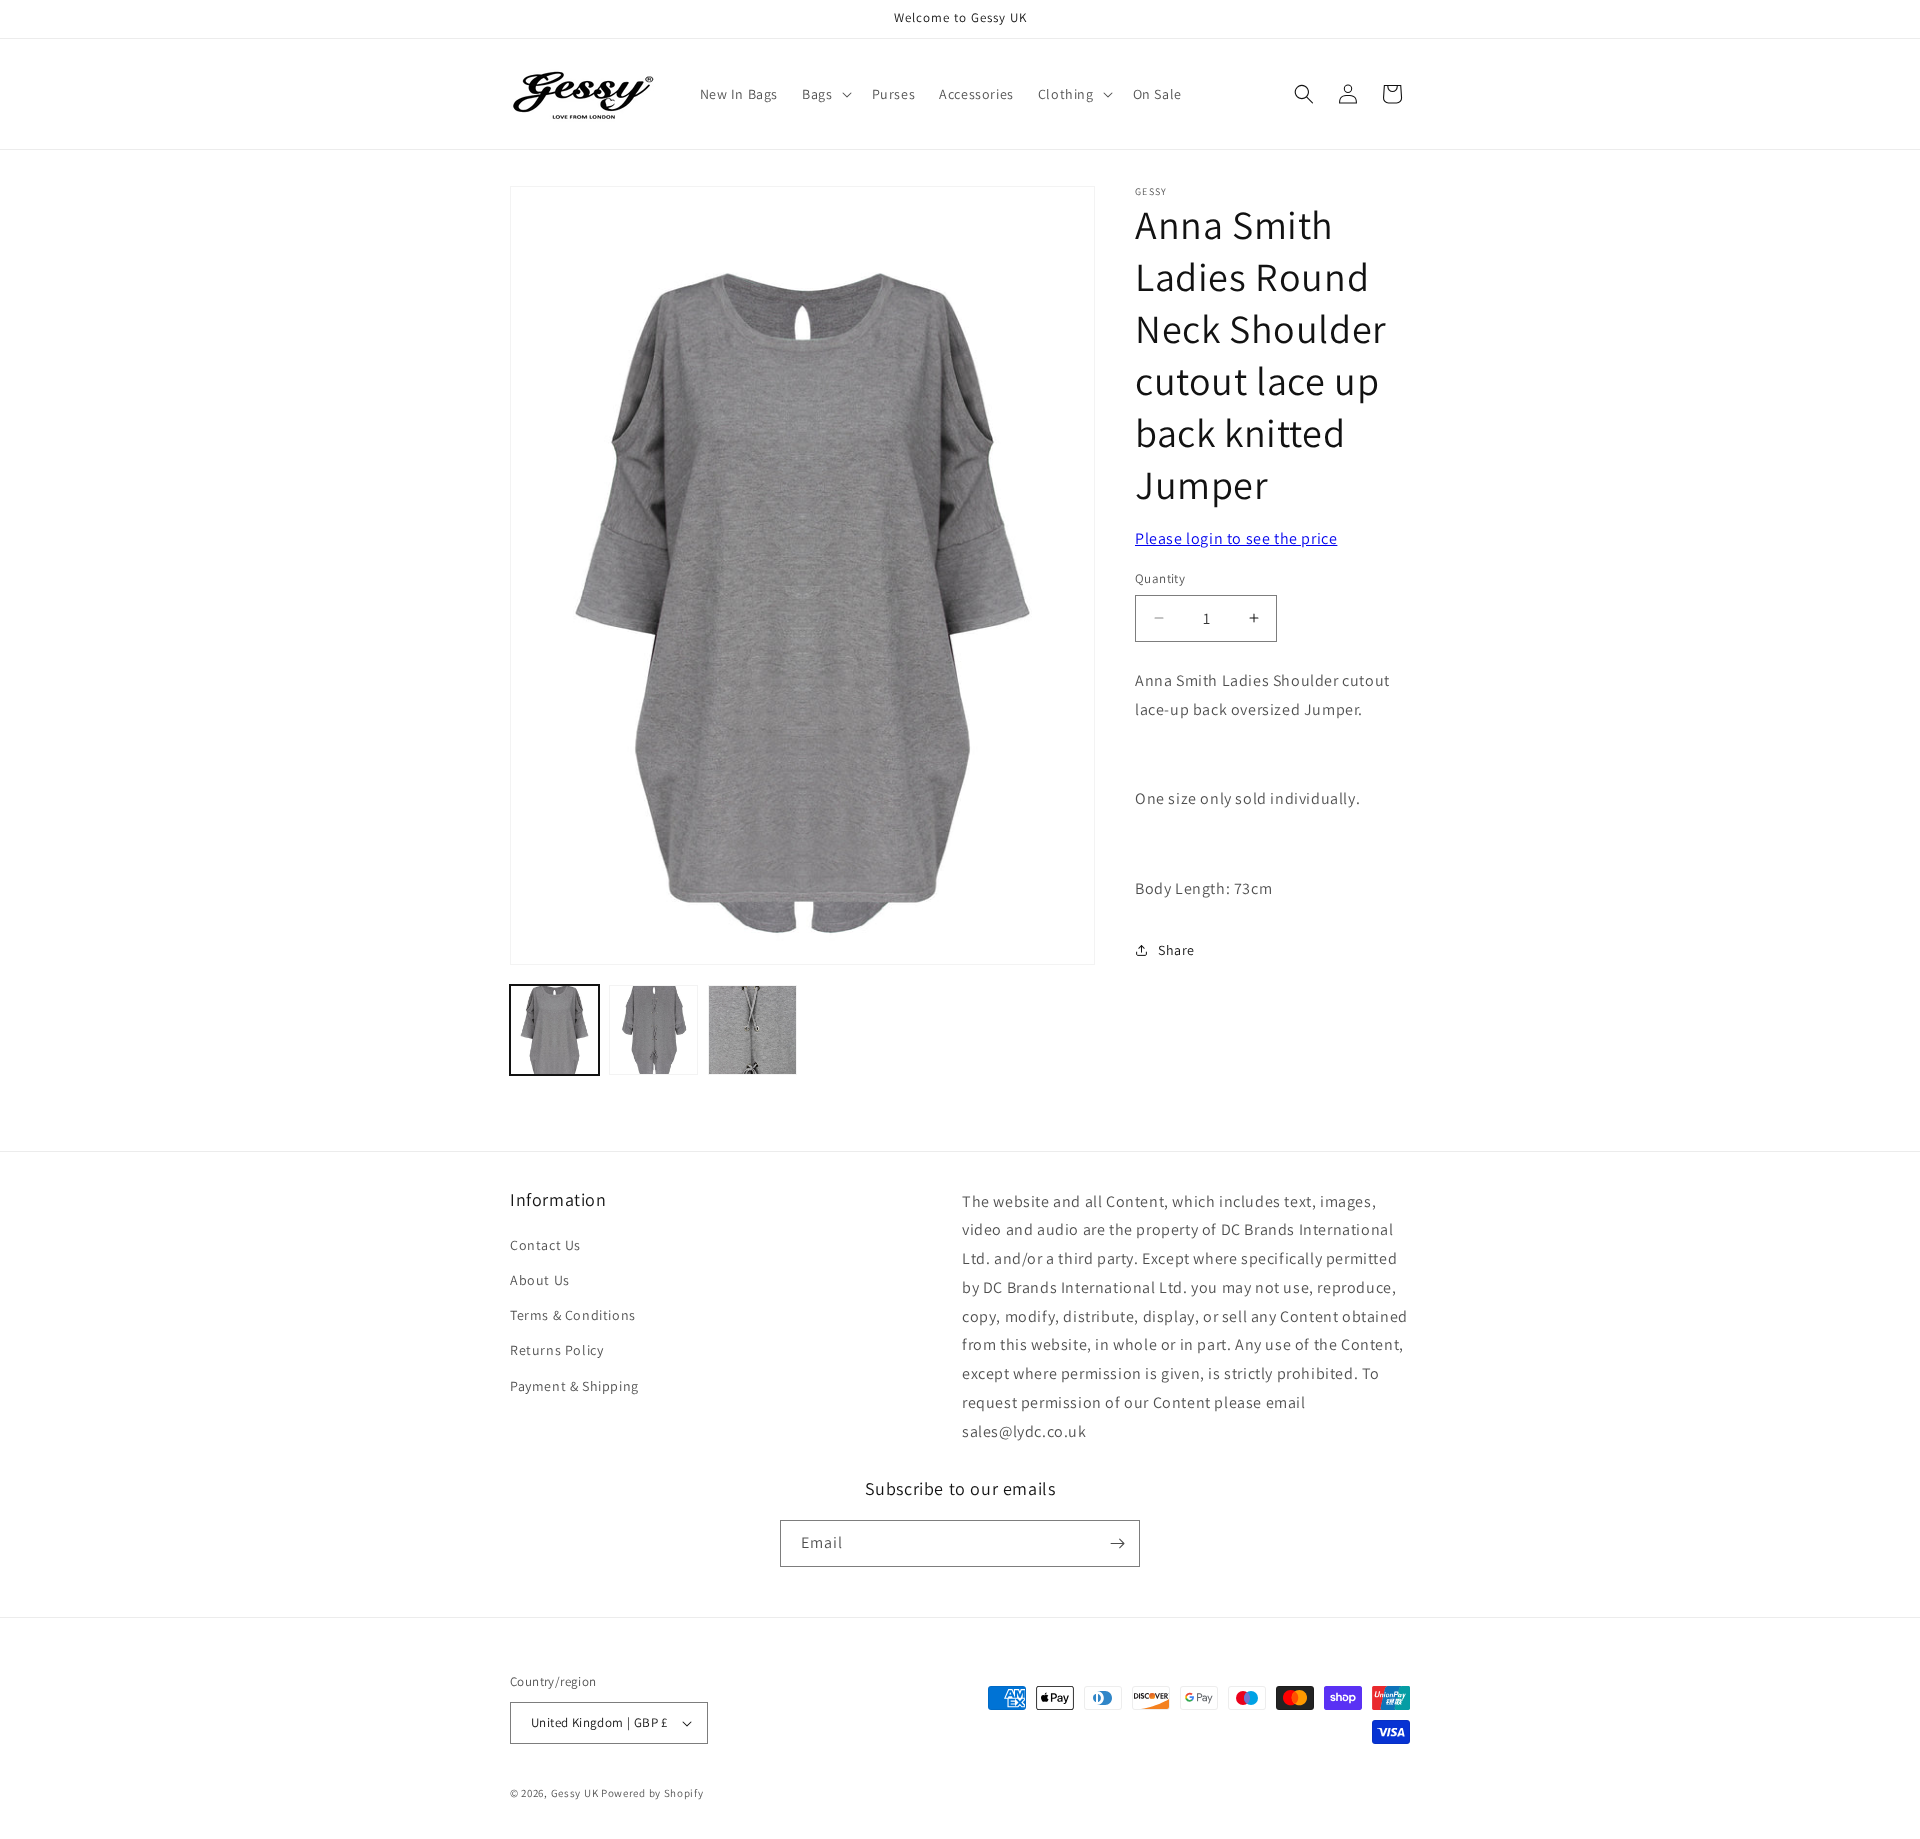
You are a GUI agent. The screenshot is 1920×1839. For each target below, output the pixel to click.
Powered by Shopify (652, 1793)
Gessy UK (575, 1793)
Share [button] (1176, 949)
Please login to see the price (1236, 538)
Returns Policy (556, 1351)
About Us (540, 1280)
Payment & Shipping (574, 1386)
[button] (824, 94)
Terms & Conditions (573, 1315)
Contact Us (545, 1245)
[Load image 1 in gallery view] (554, 1029)
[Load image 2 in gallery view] (653, 1029)
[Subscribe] (1117, 1543)
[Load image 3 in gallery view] (752, 1029)
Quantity (1160, 578)
